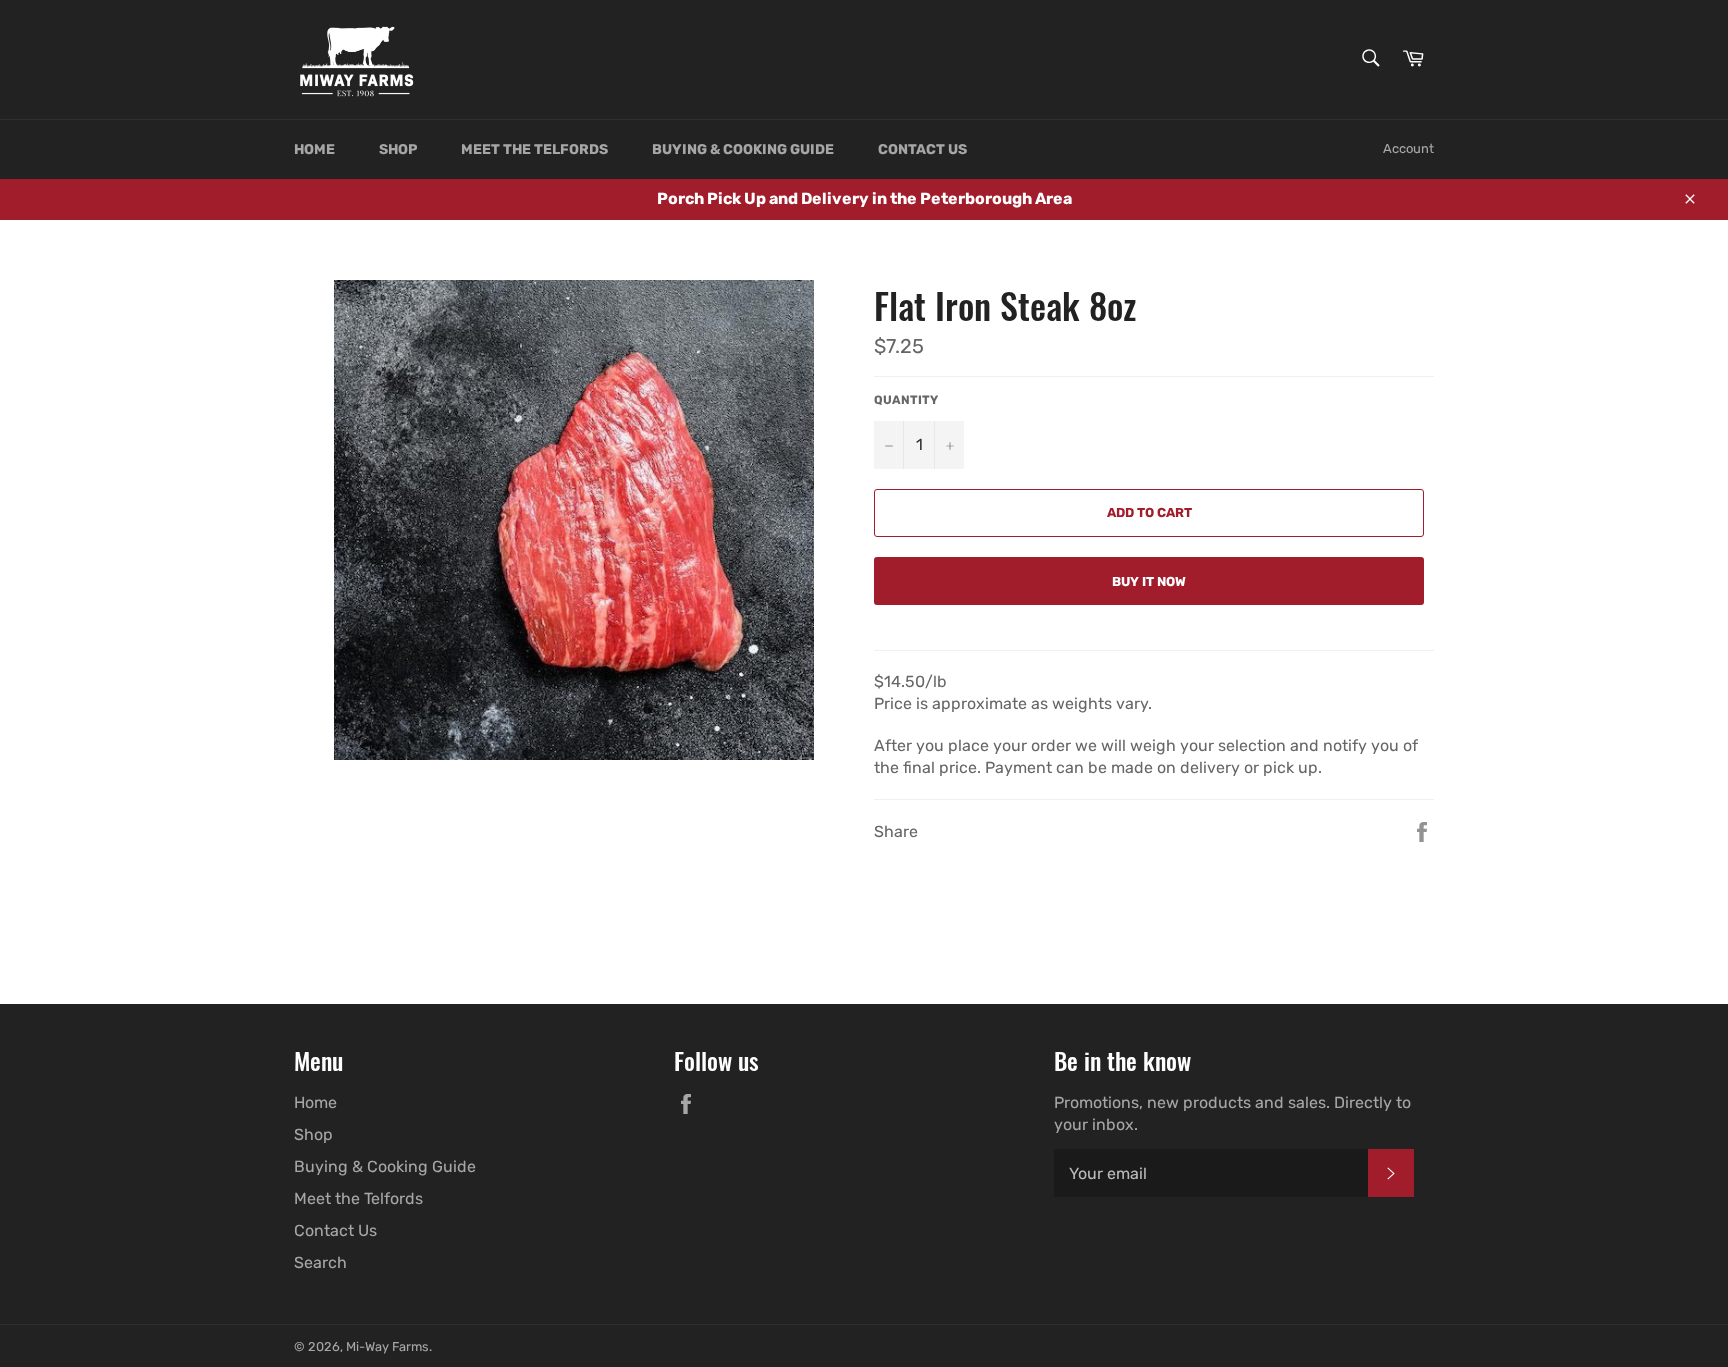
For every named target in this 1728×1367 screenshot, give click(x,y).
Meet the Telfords (534, 149)
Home (314, 149)
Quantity (906, 400)
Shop (398, 149)
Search (320, 1262)
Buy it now (1149, 581)
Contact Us (922, 149)
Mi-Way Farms (387, 1346)
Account (1408, 148)
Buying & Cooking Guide (743, 149)
